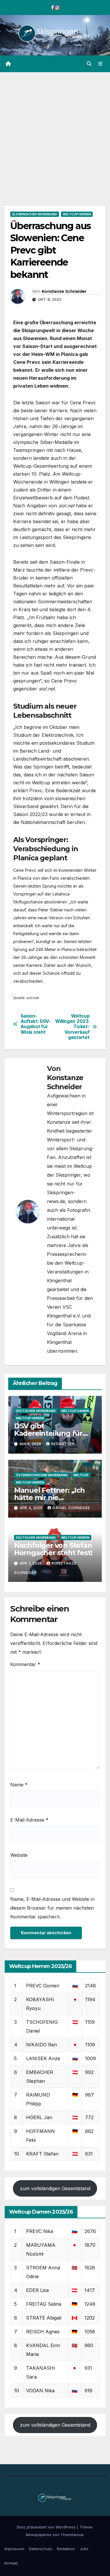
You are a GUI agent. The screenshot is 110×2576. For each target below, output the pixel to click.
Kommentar (25, 1664)
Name (19, 1785)
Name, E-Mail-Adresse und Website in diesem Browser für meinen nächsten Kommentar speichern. (52, 1908)
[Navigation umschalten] (100, 64)
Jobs (84, 2549)
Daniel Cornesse (71, 1508)
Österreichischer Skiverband (42, 1475)
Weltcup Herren (77, 214)
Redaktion (63, 1444)
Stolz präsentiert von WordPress (47, 2527)
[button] (89, 64)
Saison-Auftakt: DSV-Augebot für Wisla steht (36, 1024)
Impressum (14, 2549)
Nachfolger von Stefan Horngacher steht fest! (53, 1549)
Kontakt (11, 2563)
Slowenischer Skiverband (35, 214)
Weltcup (81, 1475)
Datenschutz (41, 2549)
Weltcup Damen (75, 1411)
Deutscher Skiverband (36, 1411)
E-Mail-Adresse (29, 1820)
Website (19, 1855)
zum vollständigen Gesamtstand (55, 2188)
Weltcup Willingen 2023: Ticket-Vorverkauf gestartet (72, 1027)
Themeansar (72, 2535)
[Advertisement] (55, 130)
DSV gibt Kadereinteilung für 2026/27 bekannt (48, 1433)
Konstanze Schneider (64, 291)
